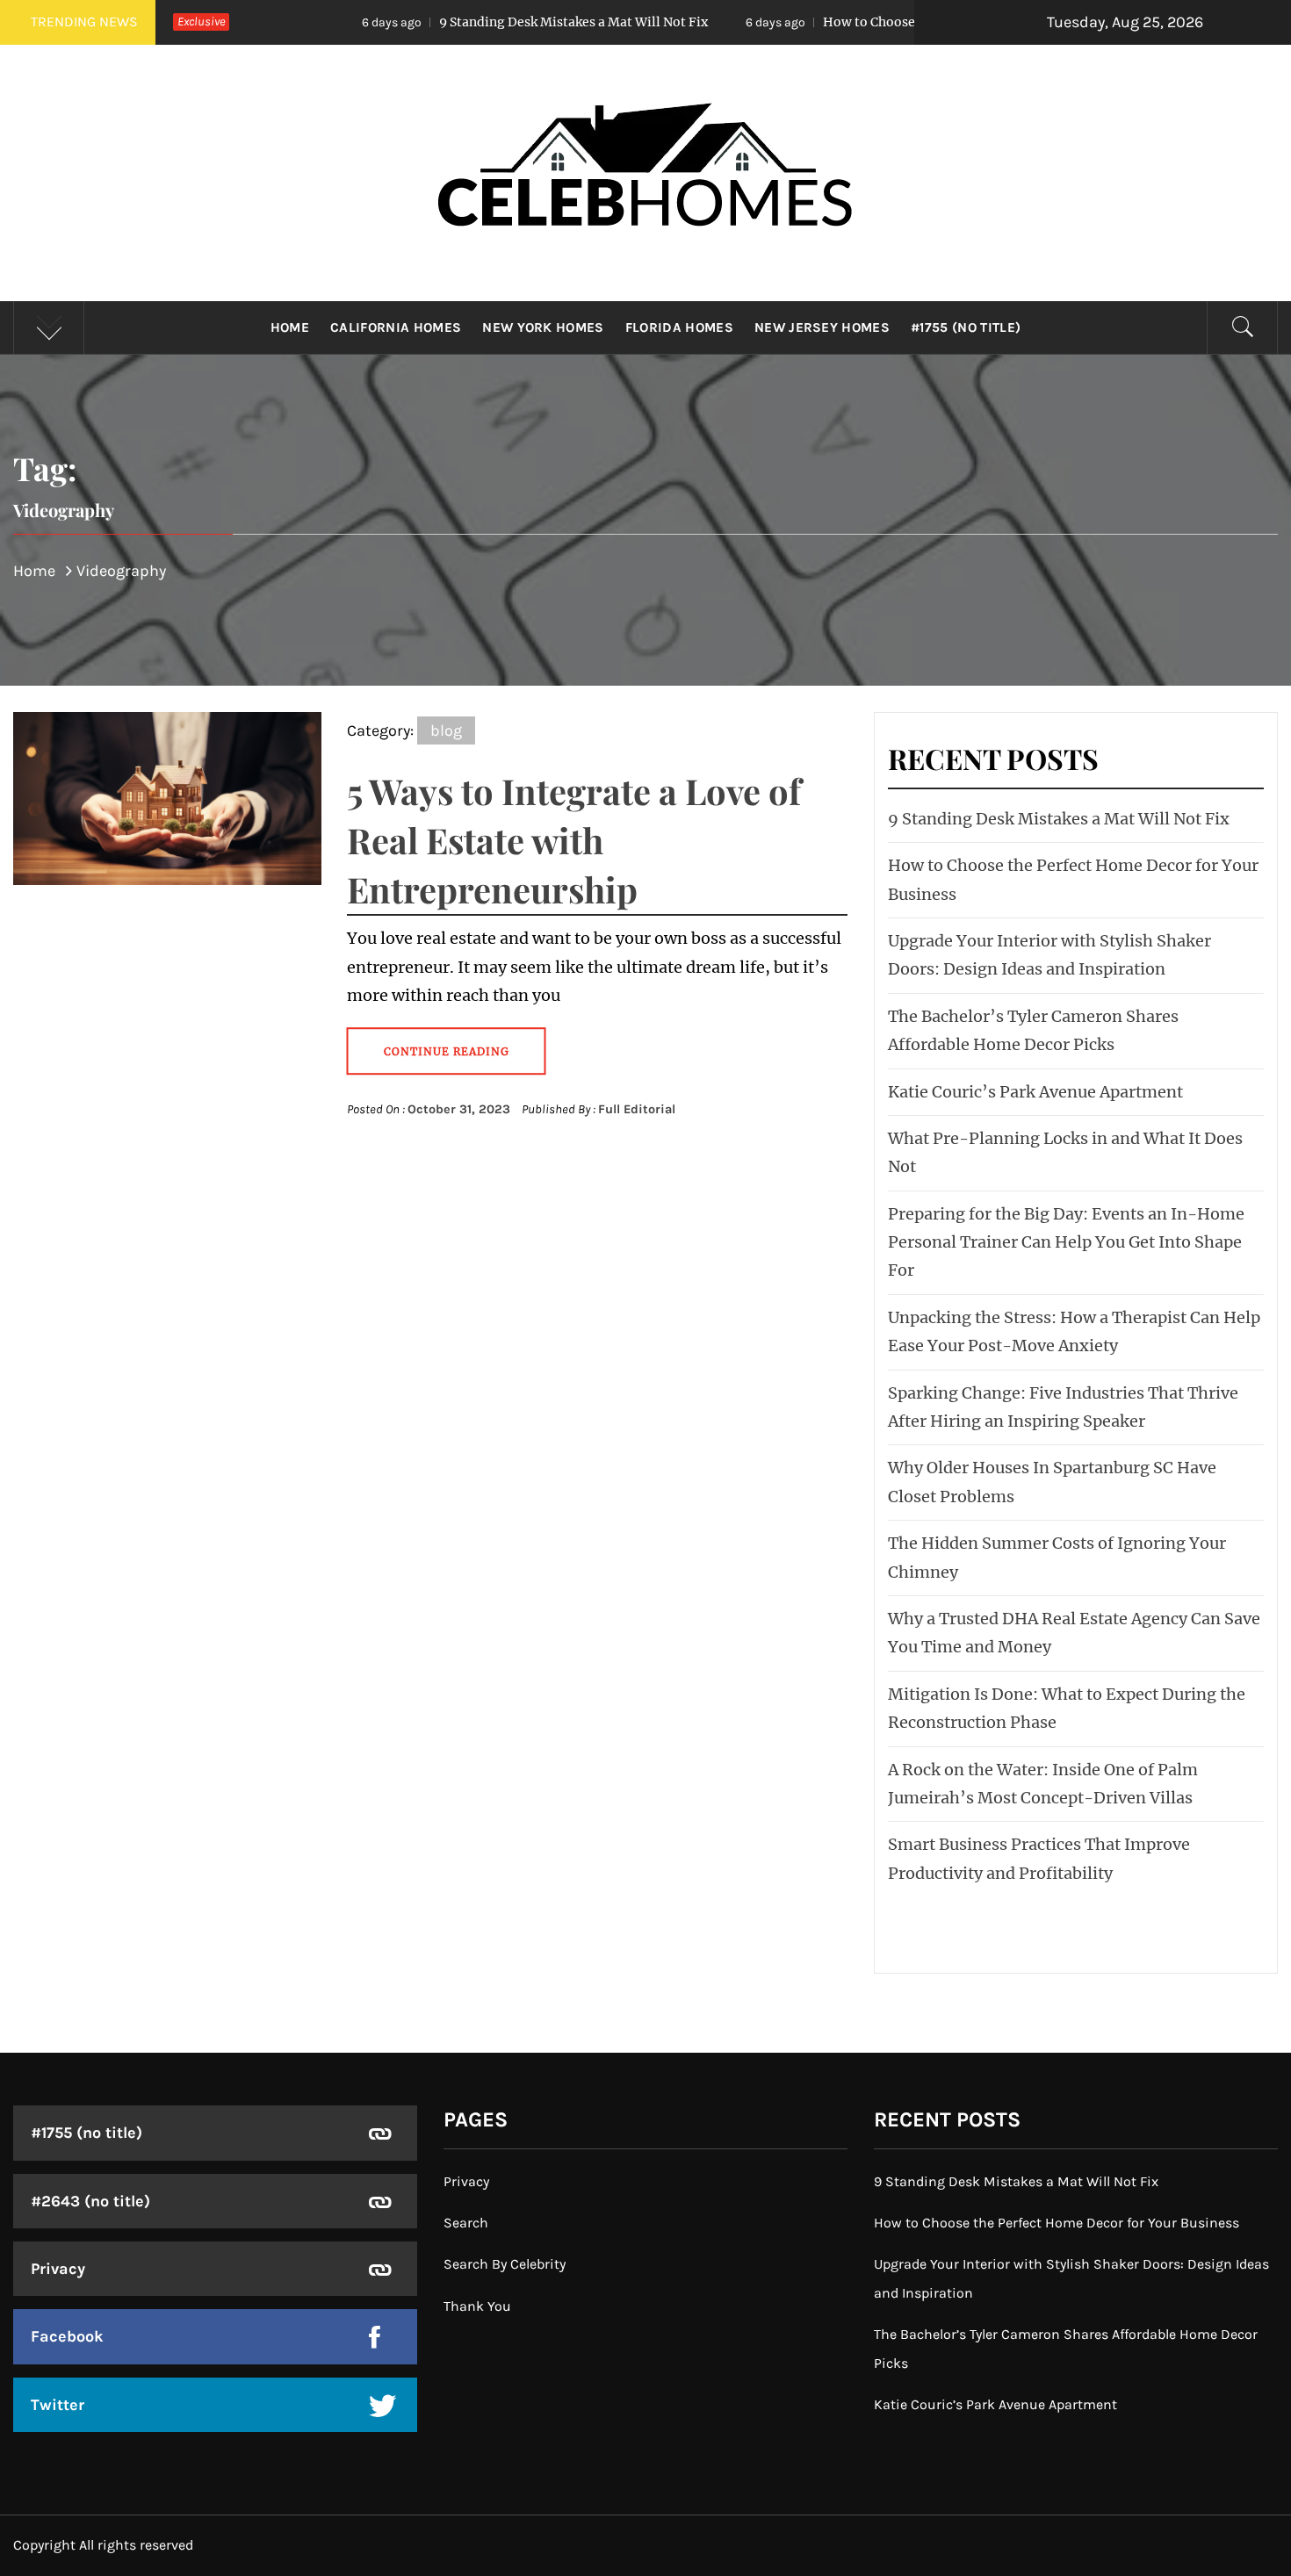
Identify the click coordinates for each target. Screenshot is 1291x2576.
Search (466, 2223)
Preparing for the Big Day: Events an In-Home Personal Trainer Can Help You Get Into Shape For (1066, 1242)
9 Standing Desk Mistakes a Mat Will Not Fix (452, 22)
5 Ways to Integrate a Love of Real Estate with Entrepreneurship (574, 840)
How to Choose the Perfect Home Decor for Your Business (877, 22)
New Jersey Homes (822, 327)
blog (446, 730)
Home (290, 327)
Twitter (58, 2405)
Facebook (67, 2336)
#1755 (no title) (966, 327)
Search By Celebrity (505, 2264)
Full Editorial (637, 1109)
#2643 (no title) (90, 2201)
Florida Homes (679, 327)
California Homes (396, 327)
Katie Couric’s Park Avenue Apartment (1035, 1092)
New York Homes (543, 327)
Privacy (58, 2269)
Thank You (477, 2306)
